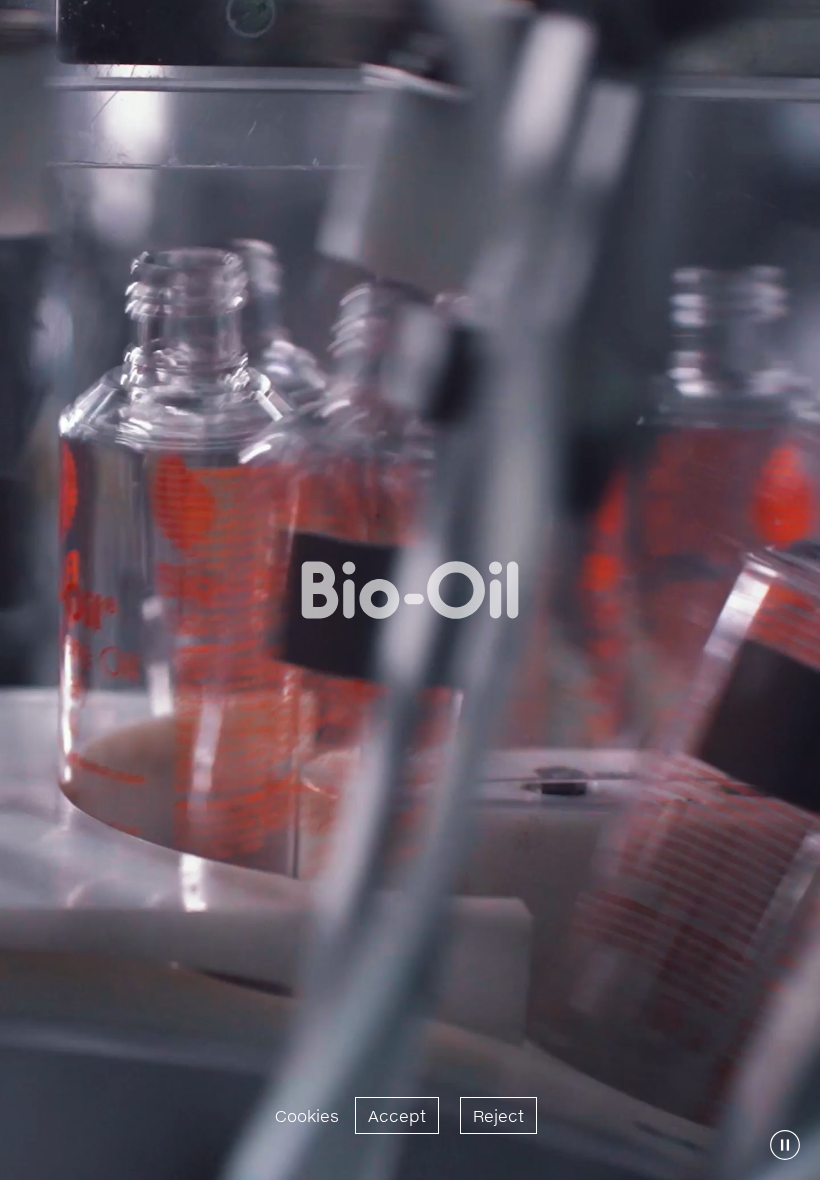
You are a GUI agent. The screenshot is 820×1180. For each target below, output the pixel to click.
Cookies (307, 1115)
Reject (498, 1115)
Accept (397, 1115)
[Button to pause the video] (785, 1145)
